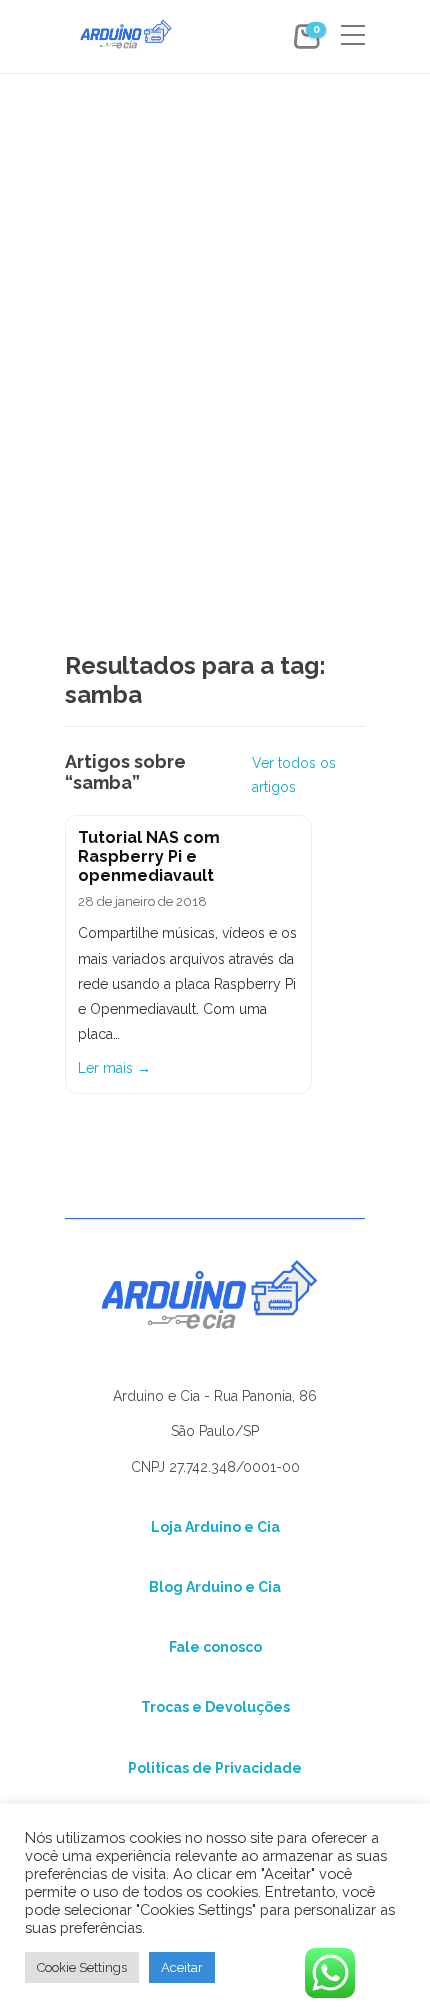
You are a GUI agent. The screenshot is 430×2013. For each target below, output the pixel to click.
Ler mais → (114, 1068)
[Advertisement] (215, 296)
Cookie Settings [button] (82, 1967)
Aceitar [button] (182, 1967)
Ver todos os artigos (294, 775)
